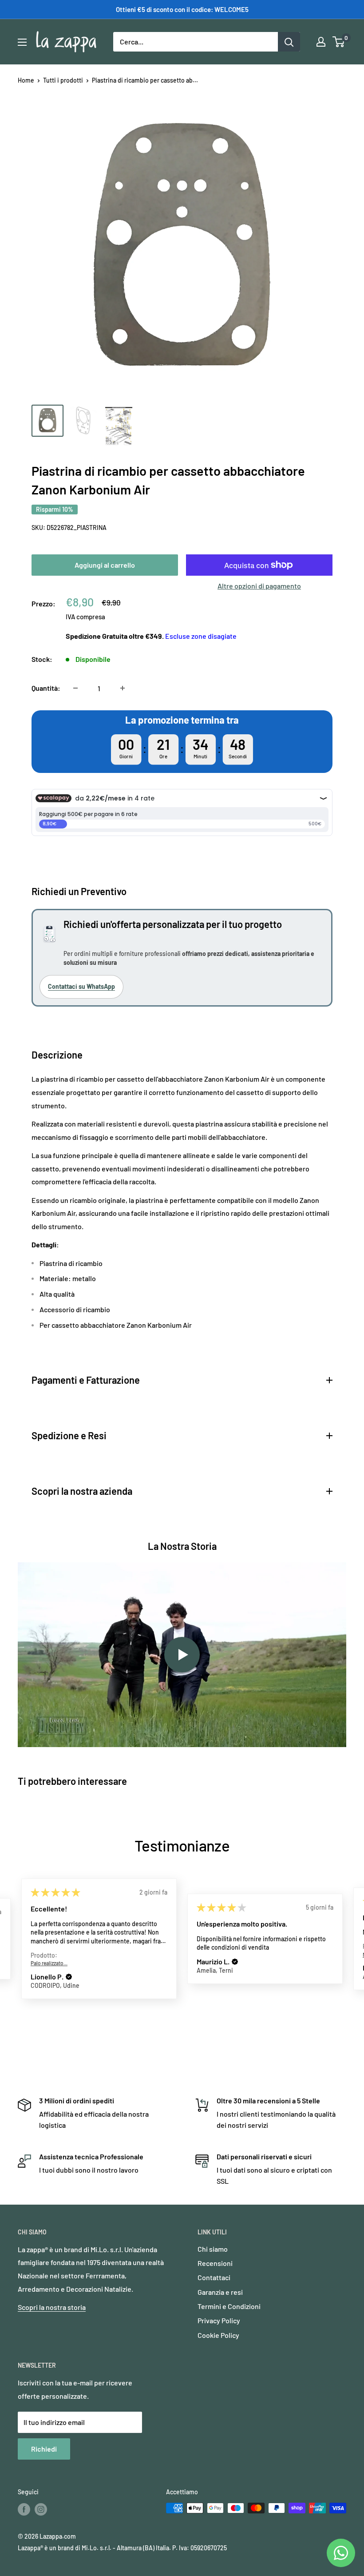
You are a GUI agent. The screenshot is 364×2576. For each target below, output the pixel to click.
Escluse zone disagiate (201, 636)
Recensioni (215, 2263)
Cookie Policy (218, 2335)
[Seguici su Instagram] (41, 2509)
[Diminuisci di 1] (75, 688)
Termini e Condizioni (229, 2306)
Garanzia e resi (220, 2292)
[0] (339, 42)
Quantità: (46, 688)
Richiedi (44, 2449)
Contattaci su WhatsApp (81, 986)
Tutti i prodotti (63, 80)
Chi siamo (213, 2249)
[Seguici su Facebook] (24, 2509)
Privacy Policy (219, 2320)
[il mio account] (321, 42)
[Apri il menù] (22, 42)
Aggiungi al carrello (105, 565)
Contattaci (214, 2277)
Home (26, 80)
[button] (69, 1977)
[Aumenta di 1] (123, 688)
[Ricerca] (289, 42)
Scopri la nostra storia (52, 2307)
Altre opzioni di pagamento (259, 586)
